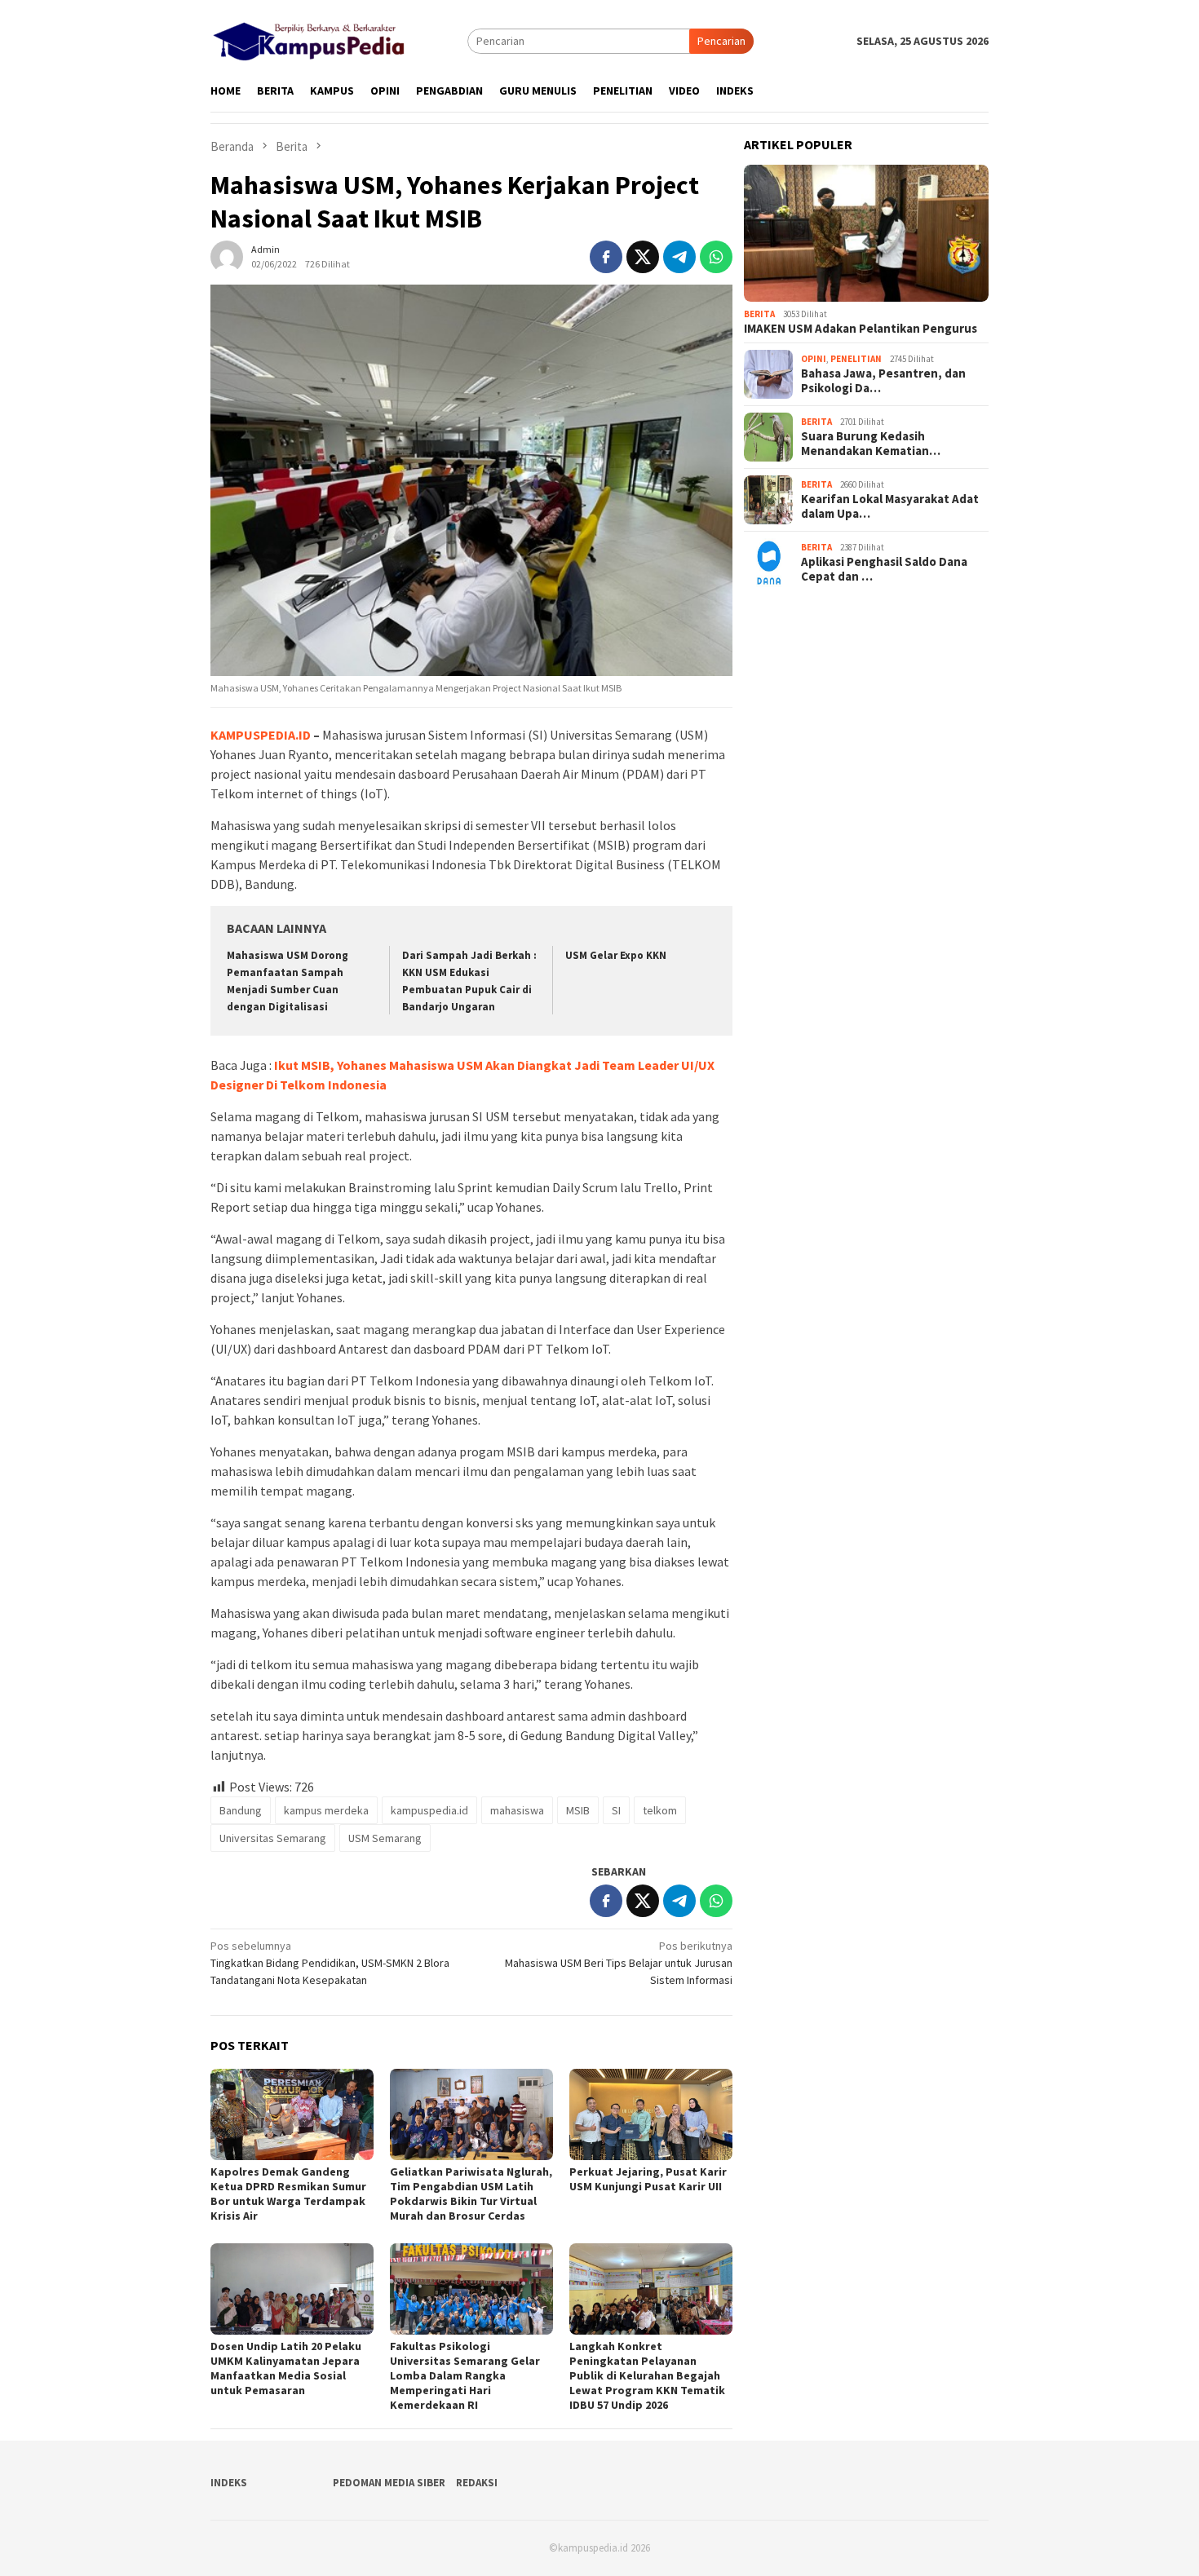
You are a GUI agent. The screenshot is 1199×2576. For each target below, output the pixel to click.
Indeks (229, 2483)
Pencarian (721, 41)
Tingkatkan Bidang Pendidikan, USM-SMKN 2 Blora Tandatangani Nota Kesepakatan (330, 1963)
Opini (814, 359)
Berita (759, 314)
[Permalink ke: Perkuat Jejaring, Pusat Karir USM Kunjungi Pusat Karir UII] (651, 2114)
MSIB (578, 1810)
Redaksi (477, 2483)
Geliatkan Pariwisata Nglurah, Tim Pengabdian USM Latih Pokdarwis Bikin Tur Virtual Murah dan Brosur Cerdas (471, 2194)
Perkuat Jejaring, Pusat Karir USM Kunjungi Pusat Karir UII (648, 2179)
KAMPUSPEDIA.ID (261, 735)
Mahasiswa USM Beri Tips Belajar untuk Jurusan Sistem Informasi (619, 1963)
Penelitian (856, 359)
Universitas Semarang (273, 1838)
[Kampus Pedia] (309, 39)
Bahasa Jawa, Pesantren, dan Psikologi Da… (883, 381)
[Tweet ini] (643, 257)
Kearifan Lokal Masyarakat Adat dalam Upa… (890, 506)
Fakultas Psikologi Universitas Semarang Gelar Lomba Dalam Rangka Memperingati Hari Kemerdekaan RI (465, 2375)
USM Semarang (385, 1838)
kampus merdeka (326, 1810)
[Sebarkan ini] (606, 257)
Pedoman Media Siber (389, 2483)
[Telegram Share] (679, 257)
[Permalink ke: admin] (227, 255)
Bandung (241, 1810)
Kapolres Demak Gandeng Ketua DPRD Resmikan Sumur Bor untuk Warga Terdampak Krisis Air (288, 2194)
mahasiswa (517, 1810)
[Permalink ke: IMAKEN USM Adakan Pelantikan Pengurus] (866, 234)
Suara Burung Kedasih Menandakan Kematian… (871, 444)
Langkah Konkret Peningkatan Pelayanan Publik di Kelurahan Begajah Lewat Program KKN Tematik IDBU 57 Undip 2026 (647, 2375)
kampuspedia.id (429, 1810)
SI (616, 1810)
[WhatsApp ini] (716, 257)
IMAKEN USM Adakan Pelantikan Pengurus (861, 329)
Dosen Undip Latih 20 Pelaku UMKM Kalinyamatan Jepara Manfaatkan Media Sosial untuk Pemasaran (286, 2368)
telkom (660, 1810)
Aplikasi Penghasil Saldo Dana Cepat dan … (884, 569)
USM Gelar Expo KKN (616, 955)
